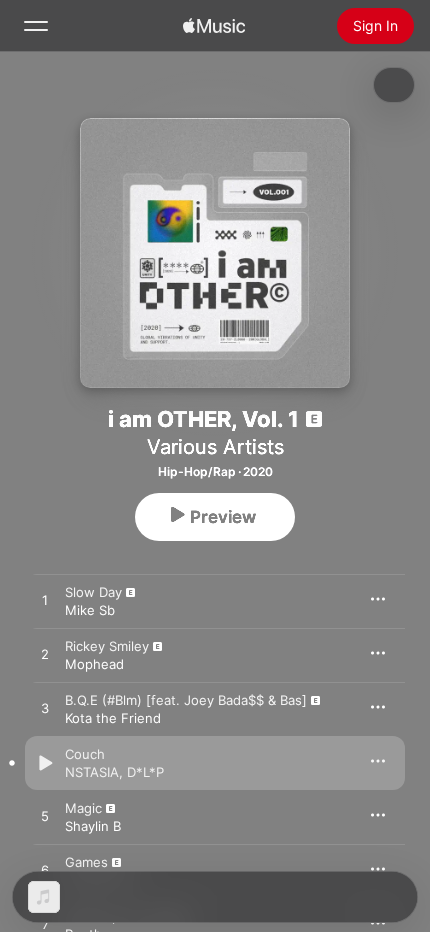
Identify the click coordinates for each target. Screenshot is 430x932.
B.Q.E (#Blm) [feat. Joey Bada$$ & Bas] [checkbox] (186, 700)
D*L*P (145, 772)
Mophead (94, 664)
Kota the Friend (113, 718)
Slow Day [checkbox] (93, 592)
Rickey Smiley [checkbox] (107, 646)
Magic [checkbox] (83, 808)
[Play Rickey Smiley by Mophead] (45, 655)
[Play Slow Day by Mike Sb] (45, 601)
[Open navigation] (36, 26)
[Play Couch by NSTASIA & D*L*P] (45, 763)
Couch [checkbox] (85, 754)
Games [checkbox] (86, 862)
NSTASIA (92, 772)
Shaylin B (93, 826)
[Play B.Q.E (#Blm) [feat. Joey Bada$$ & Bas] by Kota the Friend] (45, 709)
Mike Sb (90, 610)
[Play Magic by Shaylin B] (45, 817)
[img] (214, 26)
